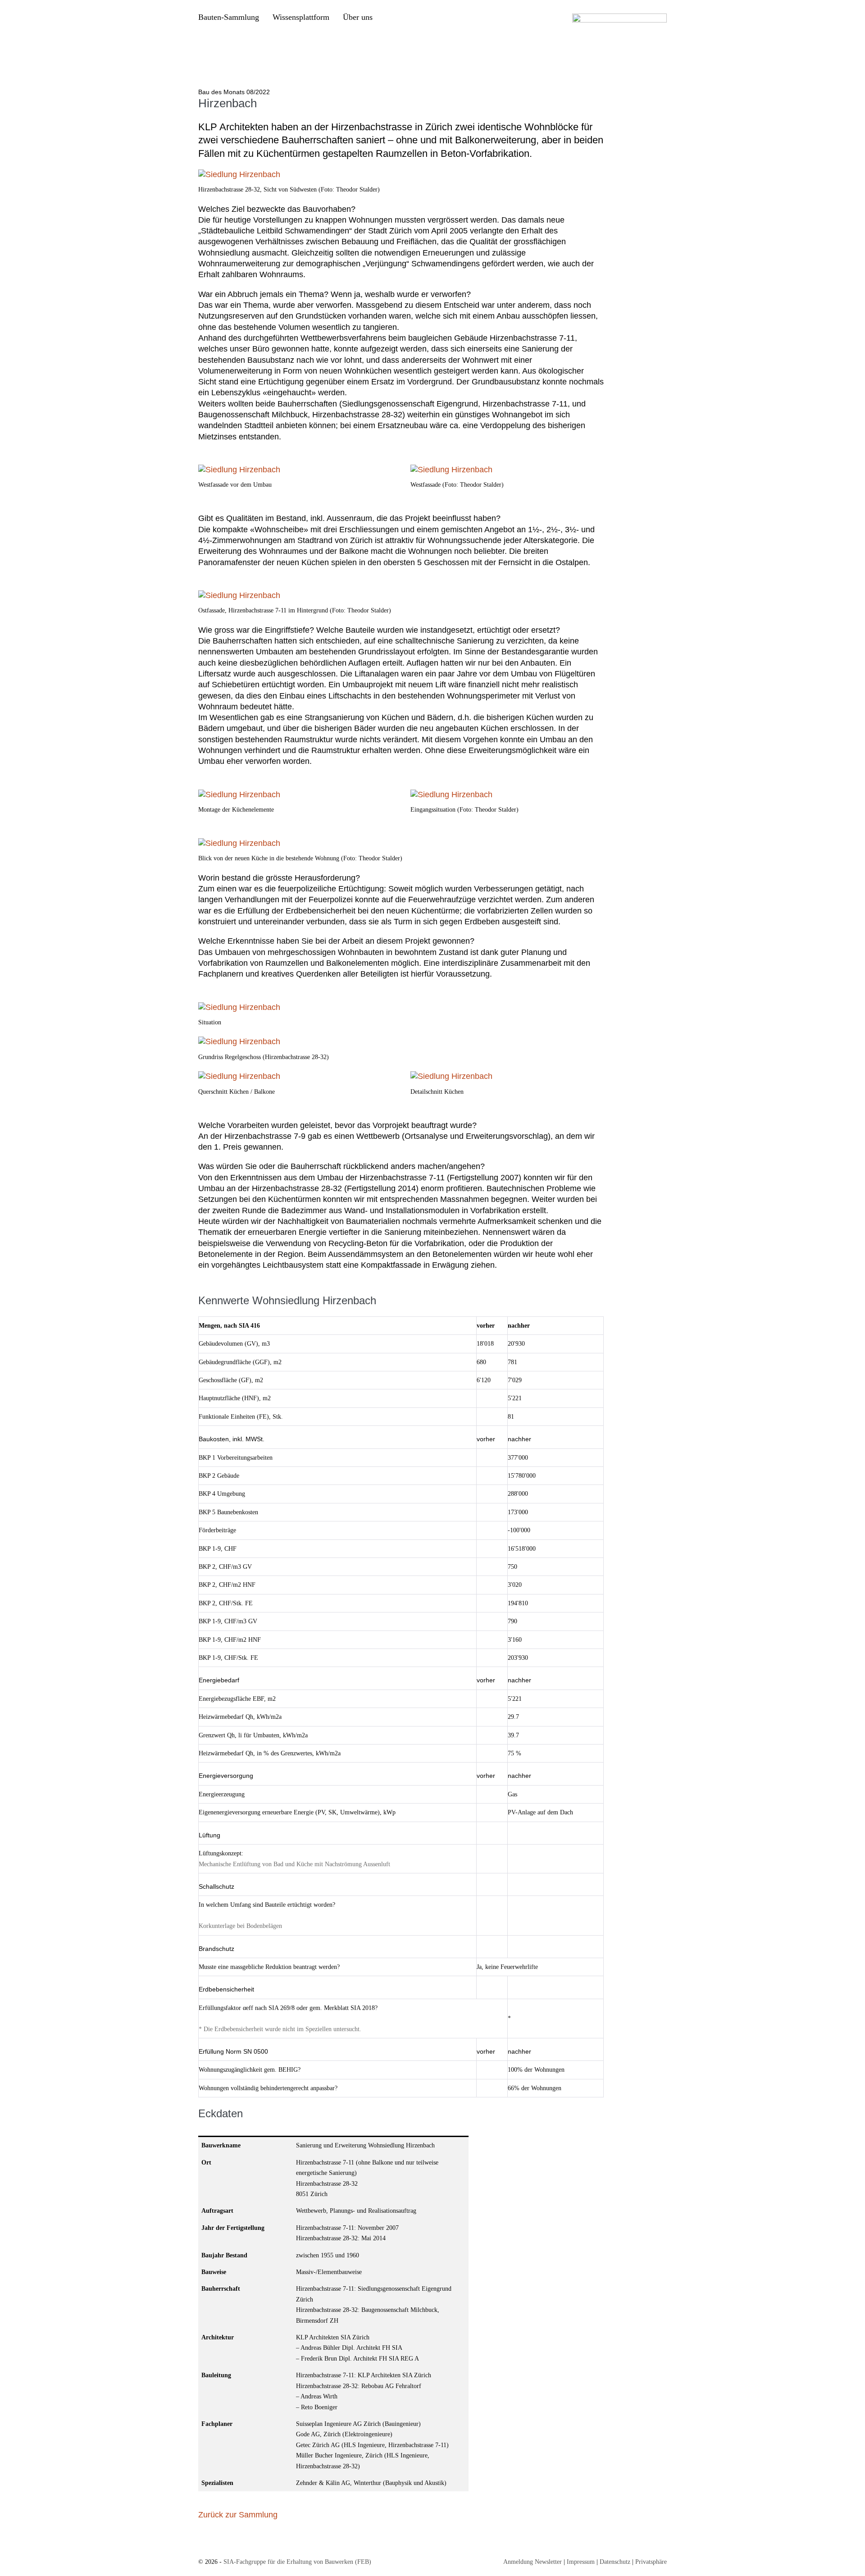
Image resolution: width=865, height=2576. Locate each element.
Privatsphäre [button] (651, 2562)
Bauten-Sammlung (229, 17)
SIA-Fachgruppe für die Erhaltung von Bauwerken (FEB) (297, 2562)
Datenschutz (615, 2562)
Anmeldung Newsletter (533, 2562)
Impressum (581, 2562)
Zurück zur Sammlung (238, 2515)
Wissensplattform (301, 17)
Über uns (358, 17)
